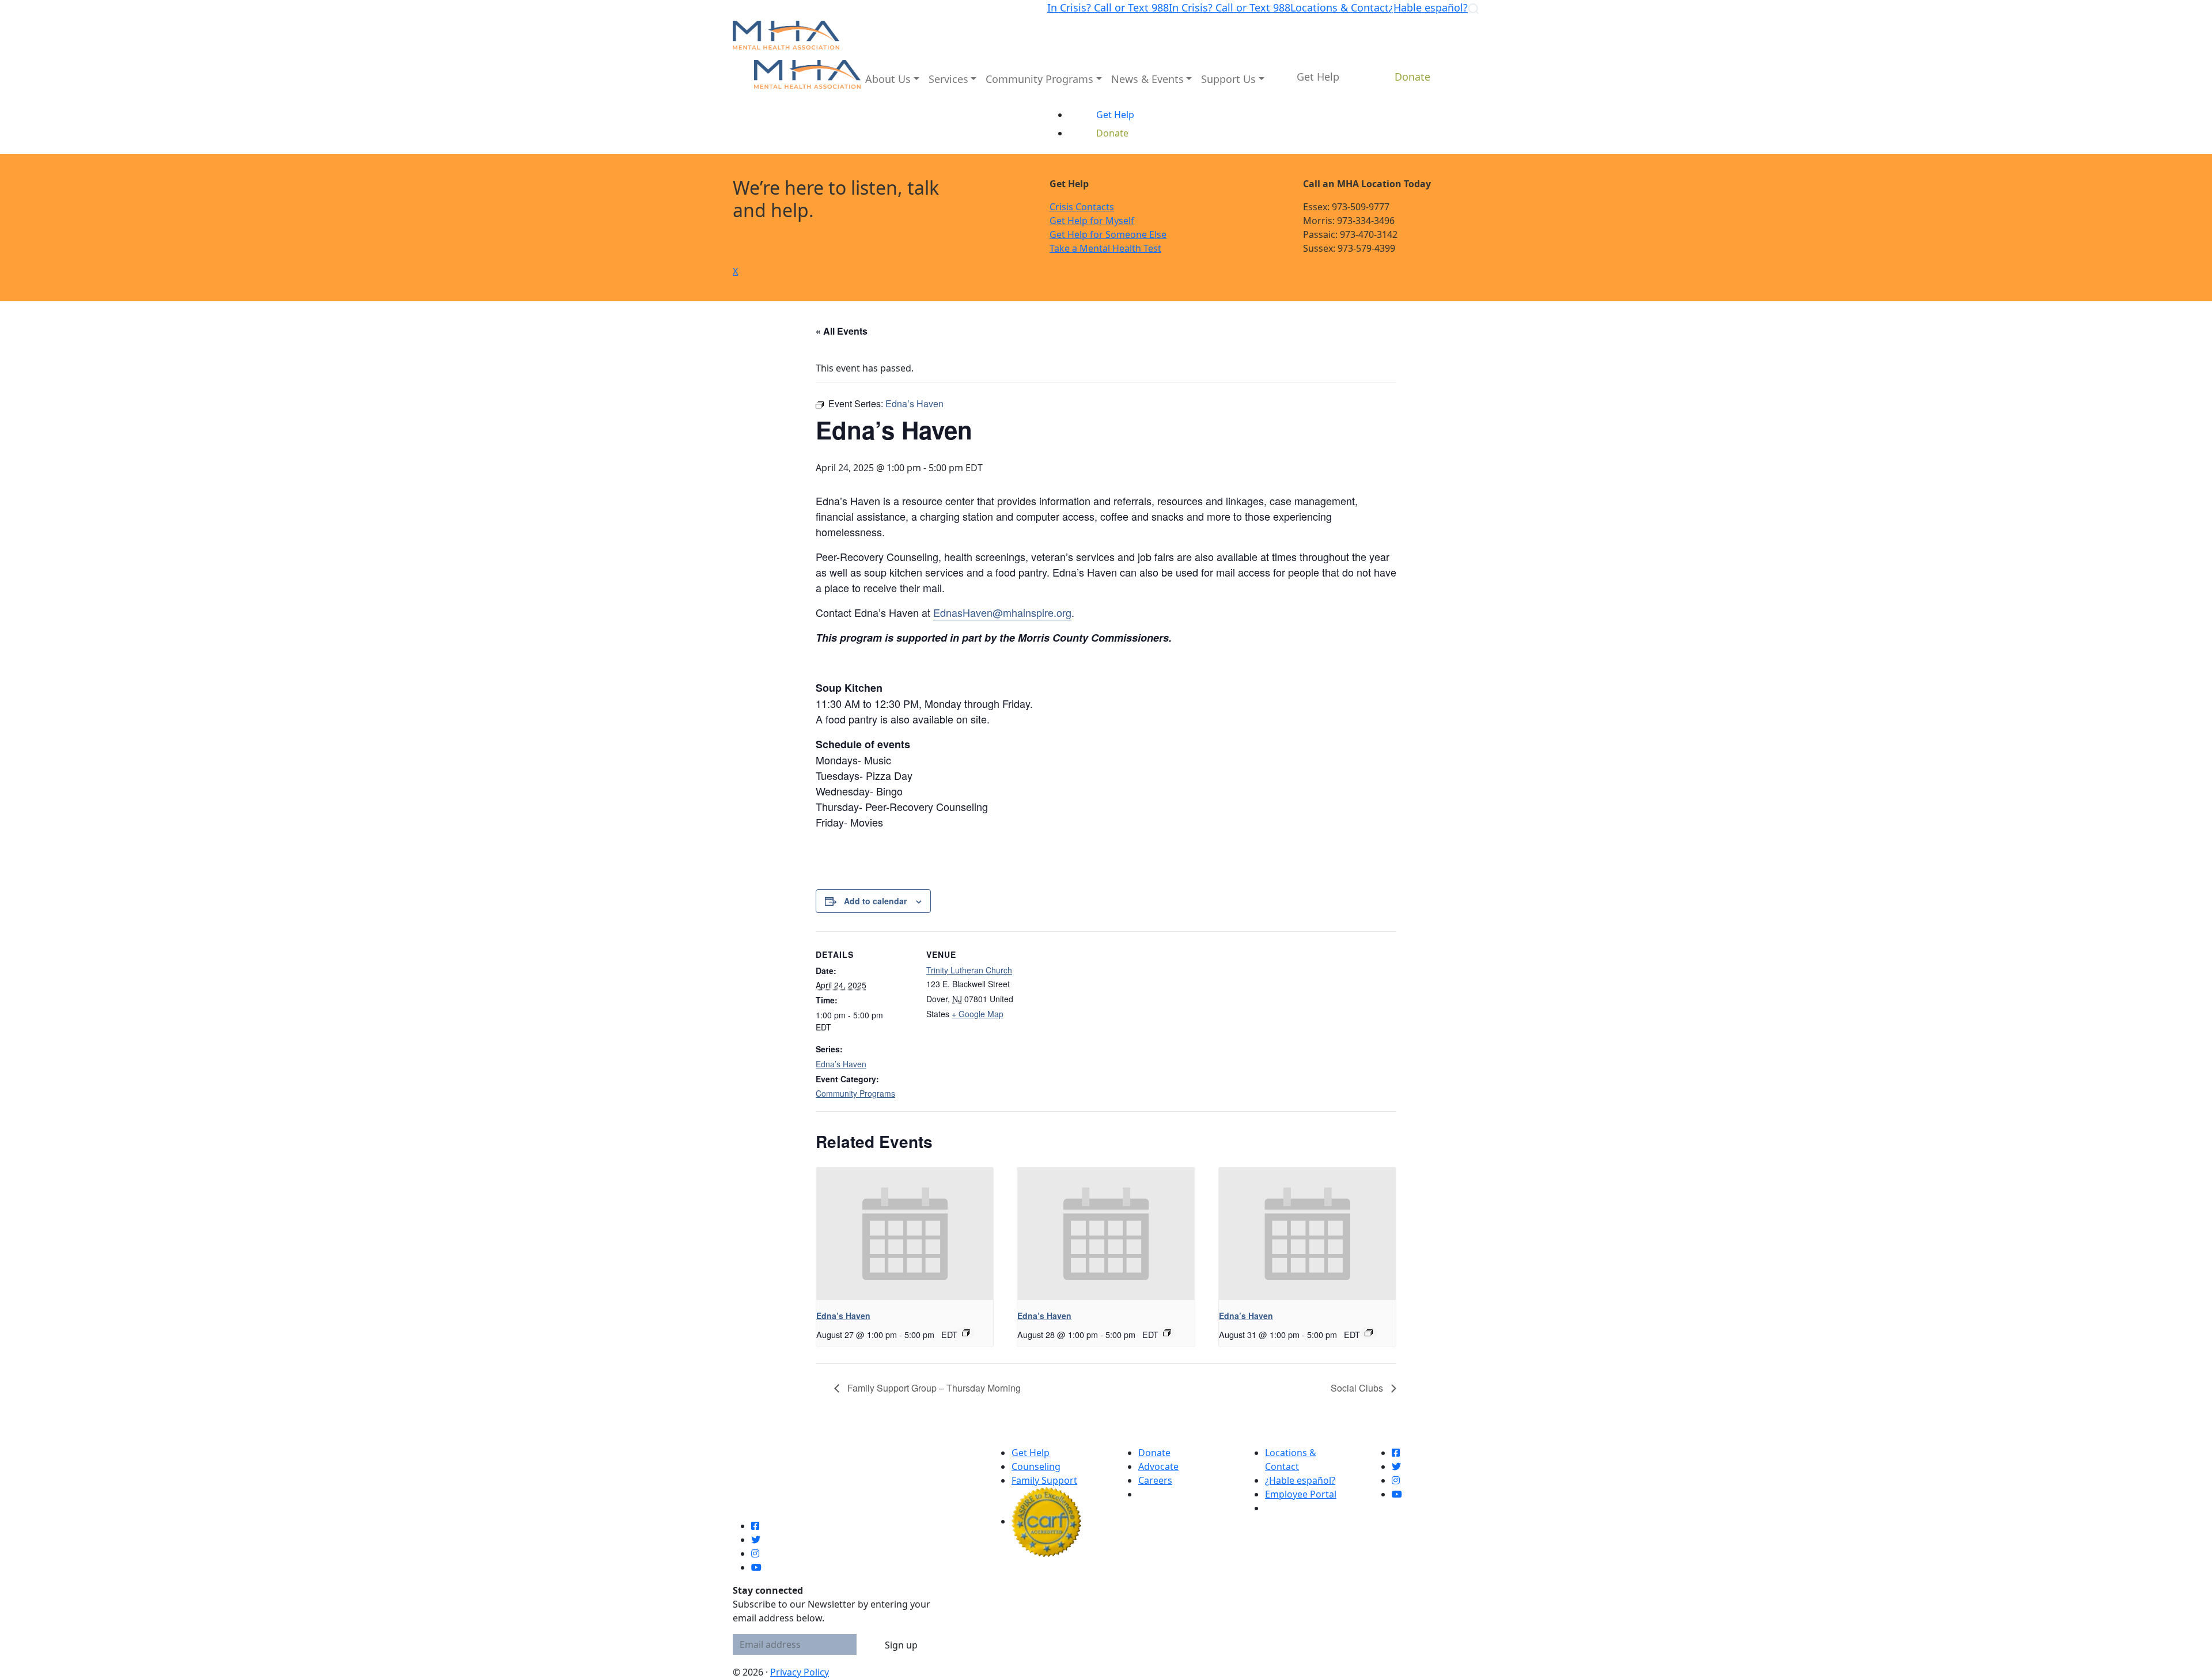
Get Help (1031, 1453)
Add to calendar (875, 901)
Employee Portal (1301, 1494)
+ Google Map (978, 1014)
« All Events (842, 331)
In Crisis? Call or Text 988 (1108, 7)
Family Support (1044, 1480)
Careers (1155, 1480)
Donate (1154, 1453)
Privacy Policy (800, 1672)
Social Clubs (1358, 1388)
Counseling (1036, 1466)
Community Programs (855, 1093)
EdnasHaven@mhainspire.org (1002, 612)
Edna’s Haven (841, 1064)
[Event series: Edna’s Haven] (966, 1333)
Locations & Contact (1340, 7)
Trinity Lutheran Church (969, 970)
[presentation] (905, 1234)
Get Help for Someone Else (1108, 234)
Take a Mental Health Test (1105, 248)
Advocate (1158, 1466)
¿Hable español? (1428, 7)
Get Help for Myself (1092, 221)
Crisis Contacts (1082, 207)
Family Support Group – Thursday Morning (933, 1388)
